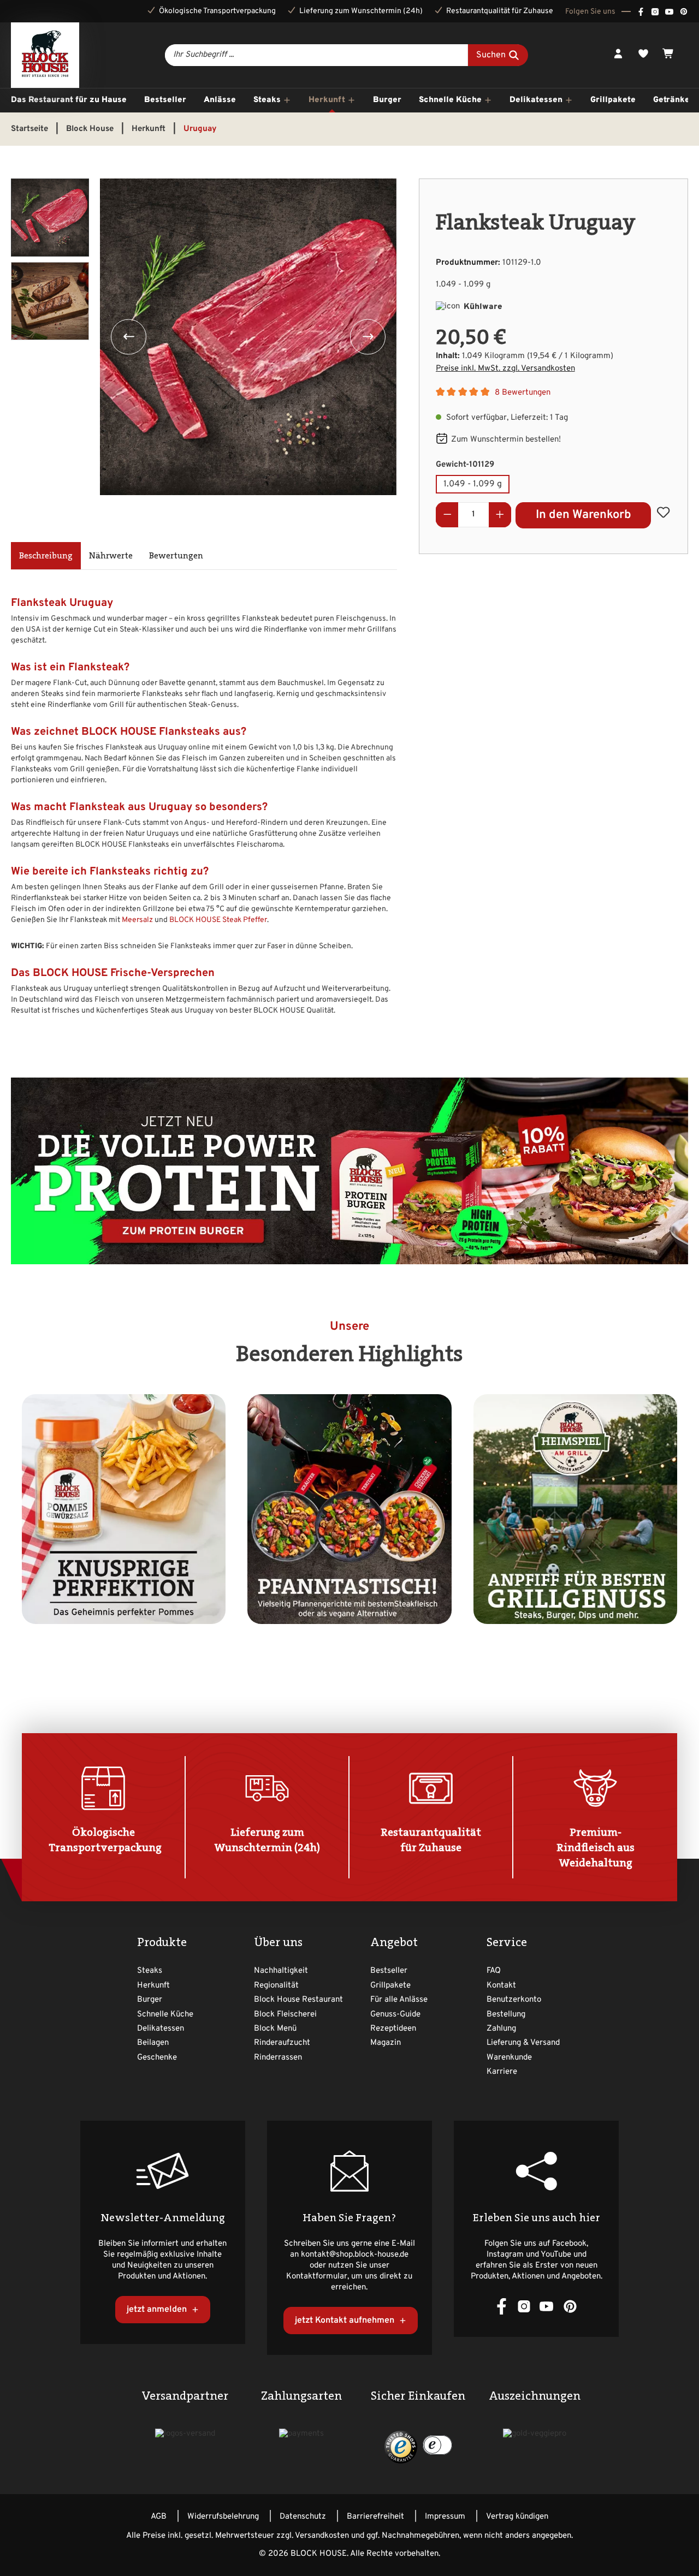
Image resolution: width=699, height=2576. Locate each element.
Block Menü (275, 2029)
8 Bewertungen (523, 393)
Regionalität (276, 1986)
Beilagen (153, 2043)
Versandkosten (322, 2536)
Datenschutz (303, 2517)
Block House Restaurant (298, 2000)
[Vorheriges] (129, 337)
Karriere (502, 2072)
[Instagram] (655, 11)
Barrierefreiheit (375, 2517)
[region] (204, 343)
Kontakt (501, 1986)
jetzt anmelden (158, 2310)
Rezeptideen (393, 2029)
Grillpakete (390, 1986)
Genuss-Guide (395, 2015)
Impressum (445, 2517)
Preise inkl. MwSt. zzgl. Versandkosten (505, 369)
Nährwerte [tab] (111, 555)
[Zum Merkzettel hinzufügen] (663, 512)
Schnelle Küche (165, 2015)
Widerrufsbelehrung (223, 2517)
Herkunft (153, 1986)
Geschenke (157, 2058)
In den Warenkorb (584, 515)
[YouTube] (669, 11)
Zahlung (501, 2029)
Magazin (386, 2043)
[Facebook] (641, 11)
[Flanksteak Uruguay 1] (248, 337)
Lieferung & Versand (523, 2043)
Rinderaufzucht (282, 2043)
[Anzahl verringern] (447, 515)
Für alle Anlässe (399, 2000)
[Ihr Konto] (618, 55)
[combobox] (316, 55)
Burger (150, 2000)
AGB (159, 2517)
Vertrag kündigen (517, 2517)
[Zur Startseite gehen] (45, 55)
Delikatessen (161, 2029)
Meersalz (137, 920)
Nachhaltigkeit (281, 1971)
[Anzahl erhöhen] (500, 515)
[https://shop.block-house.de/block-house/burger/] (349, 1171)
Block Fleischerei (285, 2015)
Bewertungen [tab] (176, 555)
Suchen (492, 56)
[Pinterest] (684, 11)
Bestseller (389, 1971)
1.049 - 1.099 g (473, 484)
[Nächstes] (368, 337)
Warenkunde (509, 2058)
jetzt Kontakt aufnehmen (346, 2321)
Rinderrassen (278, 2058)
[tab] (46, 556)
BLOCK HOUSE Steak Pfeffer (218, 920)
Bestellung (506, 2015)
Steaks (150, 1971)
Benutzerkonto (514, 2000)
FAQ (494, 1971)
